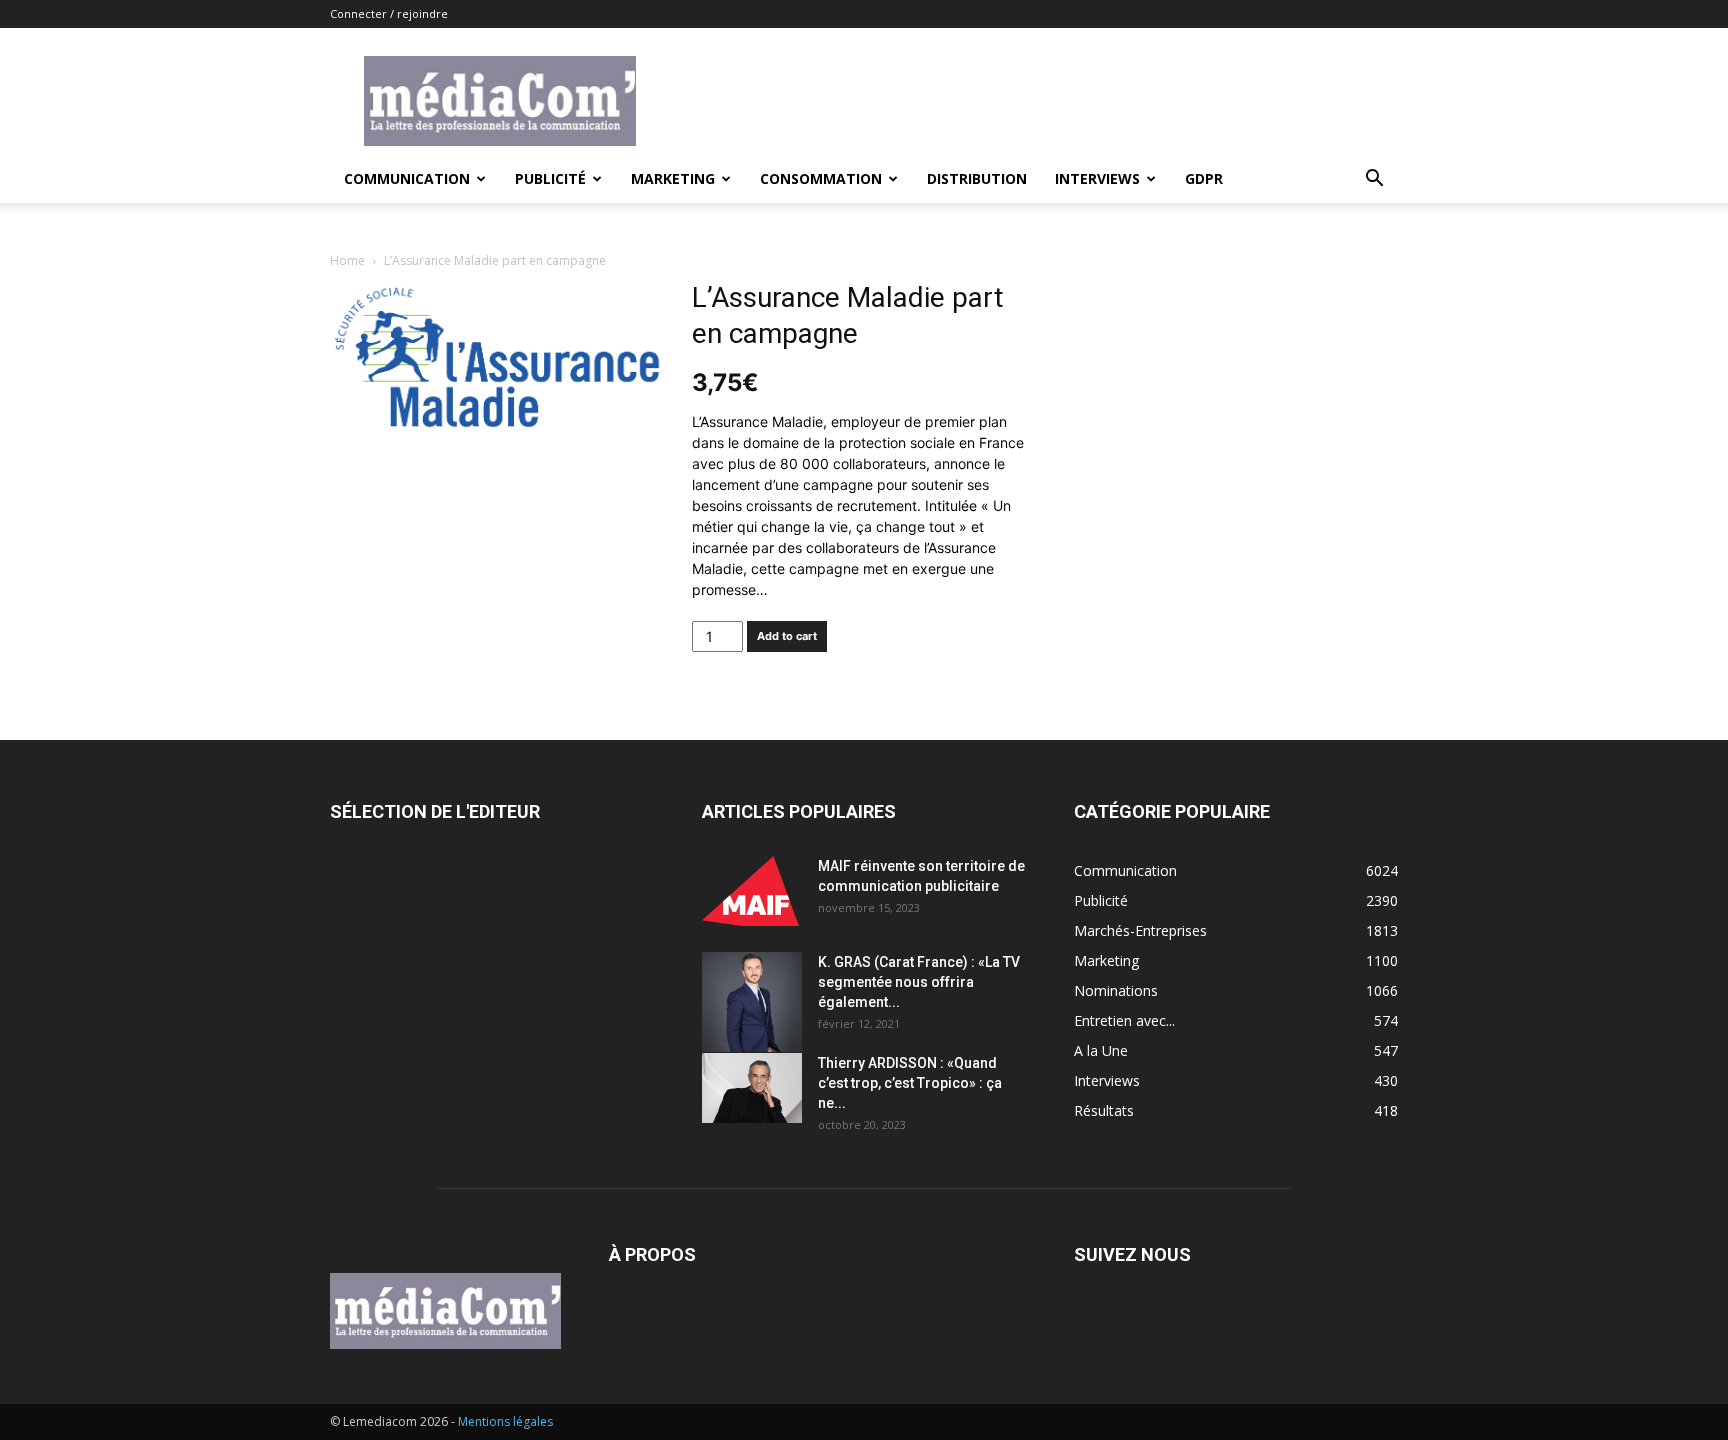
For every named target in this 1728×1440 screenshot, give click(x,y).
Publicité (550, 178)
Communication (407, 178)
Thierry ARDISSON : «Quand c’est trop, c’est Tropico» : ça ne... (910, 1083)
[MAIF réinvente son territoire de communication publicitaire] (752, 891)
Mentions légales (505, 1421)
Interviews (1097, 178)
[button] (1374, 180)
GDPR (1204, 178)
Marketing (673, 178)
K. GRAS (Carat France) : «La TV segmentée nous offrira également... (919, 982)
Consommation (821, 178)
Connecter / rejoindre (389, 13)
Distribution (977, 178)
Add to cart (787, 636)
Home (347, 260)
